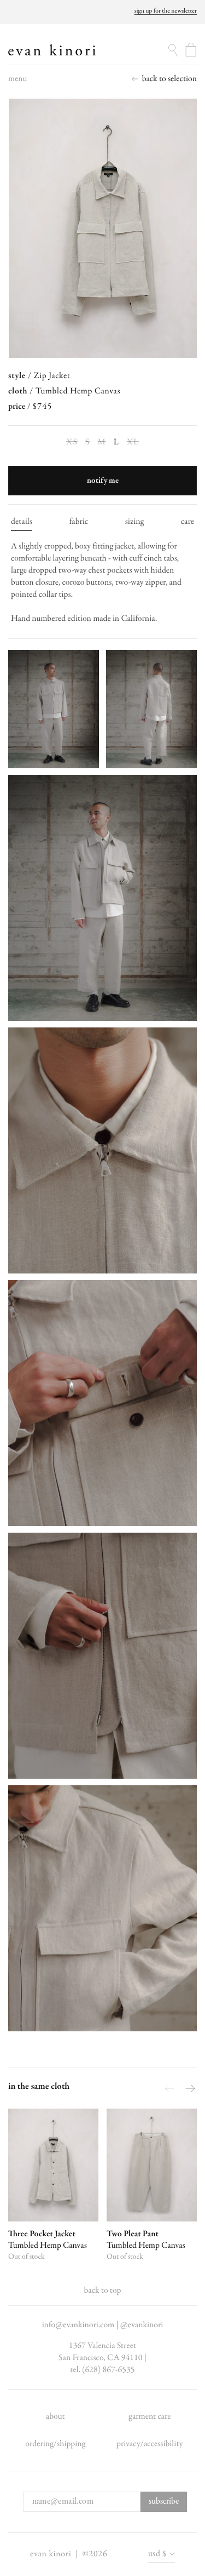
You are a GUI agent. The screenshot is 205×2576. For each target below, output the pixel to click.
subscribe (164, 2501)
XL (133, 442)
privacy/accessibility (150, 2444)
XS (72, 442)
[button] (17, 82)
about (55, 2417)
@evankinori (142, 2325)
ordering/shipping (55, 2444)
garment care (150, 2417)
